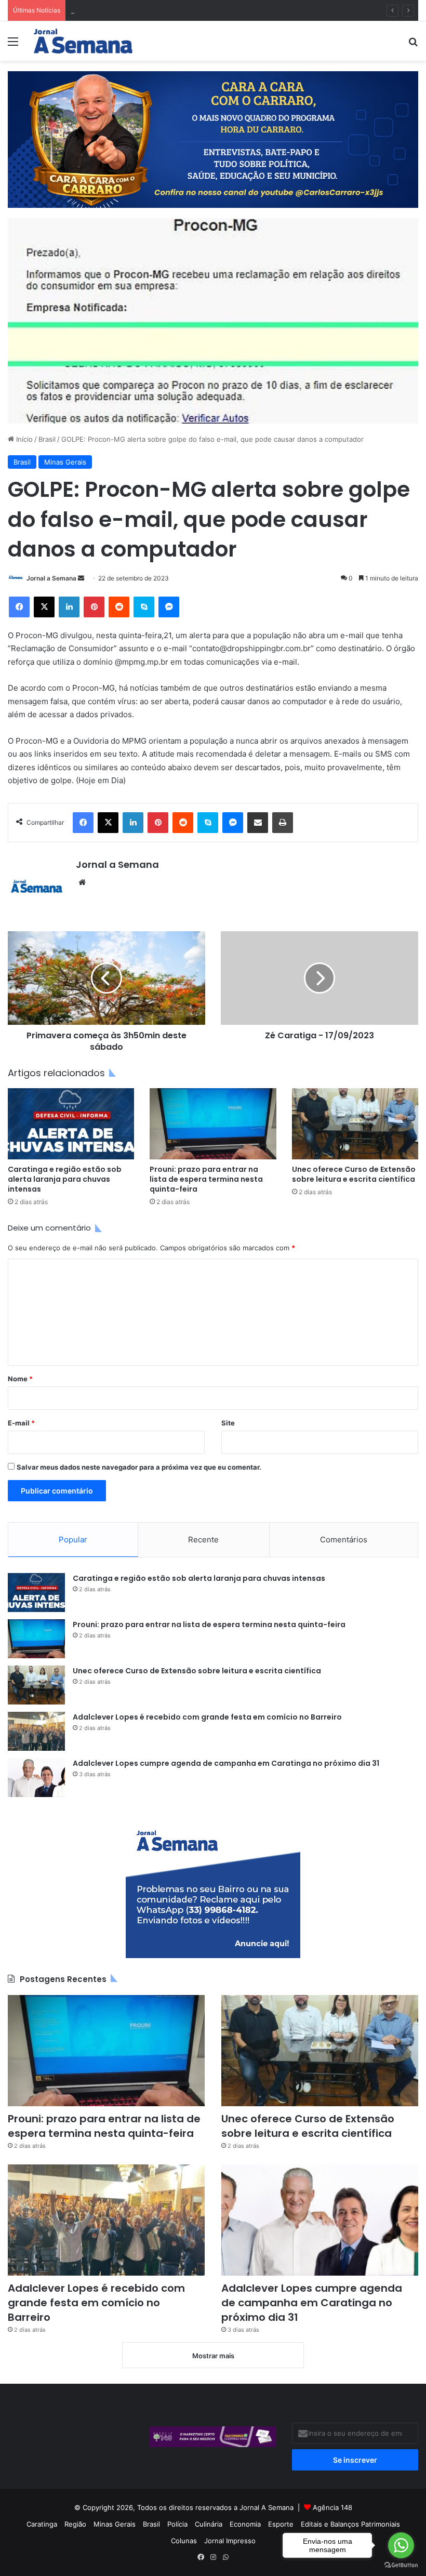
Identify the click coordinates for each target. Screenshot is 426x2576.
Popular (73, 1540)
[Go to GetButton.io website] (401, 2565)
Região (75, 2524)
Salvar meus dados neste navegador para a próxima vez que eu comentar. (139, 1467)
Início (23, 439)
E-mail (21, 1423)
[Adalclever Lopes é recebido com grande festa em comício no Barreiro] (36, 1731)
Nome (20, 1379)
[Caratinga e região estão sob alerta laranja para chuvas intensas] (71, 1124)
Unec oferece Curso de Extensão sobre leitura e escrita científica (177, 10)
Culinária (209, 2524)
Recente (203, 1540)
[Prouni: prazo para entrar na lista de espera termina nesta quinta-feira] (213, 1124)
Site (228, 1423)
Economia (245, 2524)
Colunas (184, 2541)
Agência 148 (332, 2507)
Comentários (344, 1540)
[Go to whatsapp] (401, 2545)
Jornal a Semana (51, 578)
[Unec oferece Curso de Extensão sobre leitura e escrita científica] (355, 1124)
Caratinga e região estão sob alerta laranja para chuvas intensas (65, 1179)
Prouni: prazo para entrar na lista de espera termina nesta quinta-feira (206, 1179)
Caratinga (42, 2524)
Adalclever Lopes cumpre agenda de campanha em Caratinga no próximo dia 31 (226, 1763)
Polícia (177, 2524)
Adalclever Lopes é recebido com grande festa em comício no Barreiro (207, 1717)
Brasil (47, 439)
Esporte (281, 2524)
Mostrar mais (213, 2356)
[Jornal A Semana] (83, 41)
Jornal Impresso (230, 2541)
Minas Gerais (65, 462)
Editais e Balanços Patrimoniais (350, 2524)
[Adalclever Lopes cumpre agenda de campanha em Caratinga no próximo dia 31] (36, 1778)
